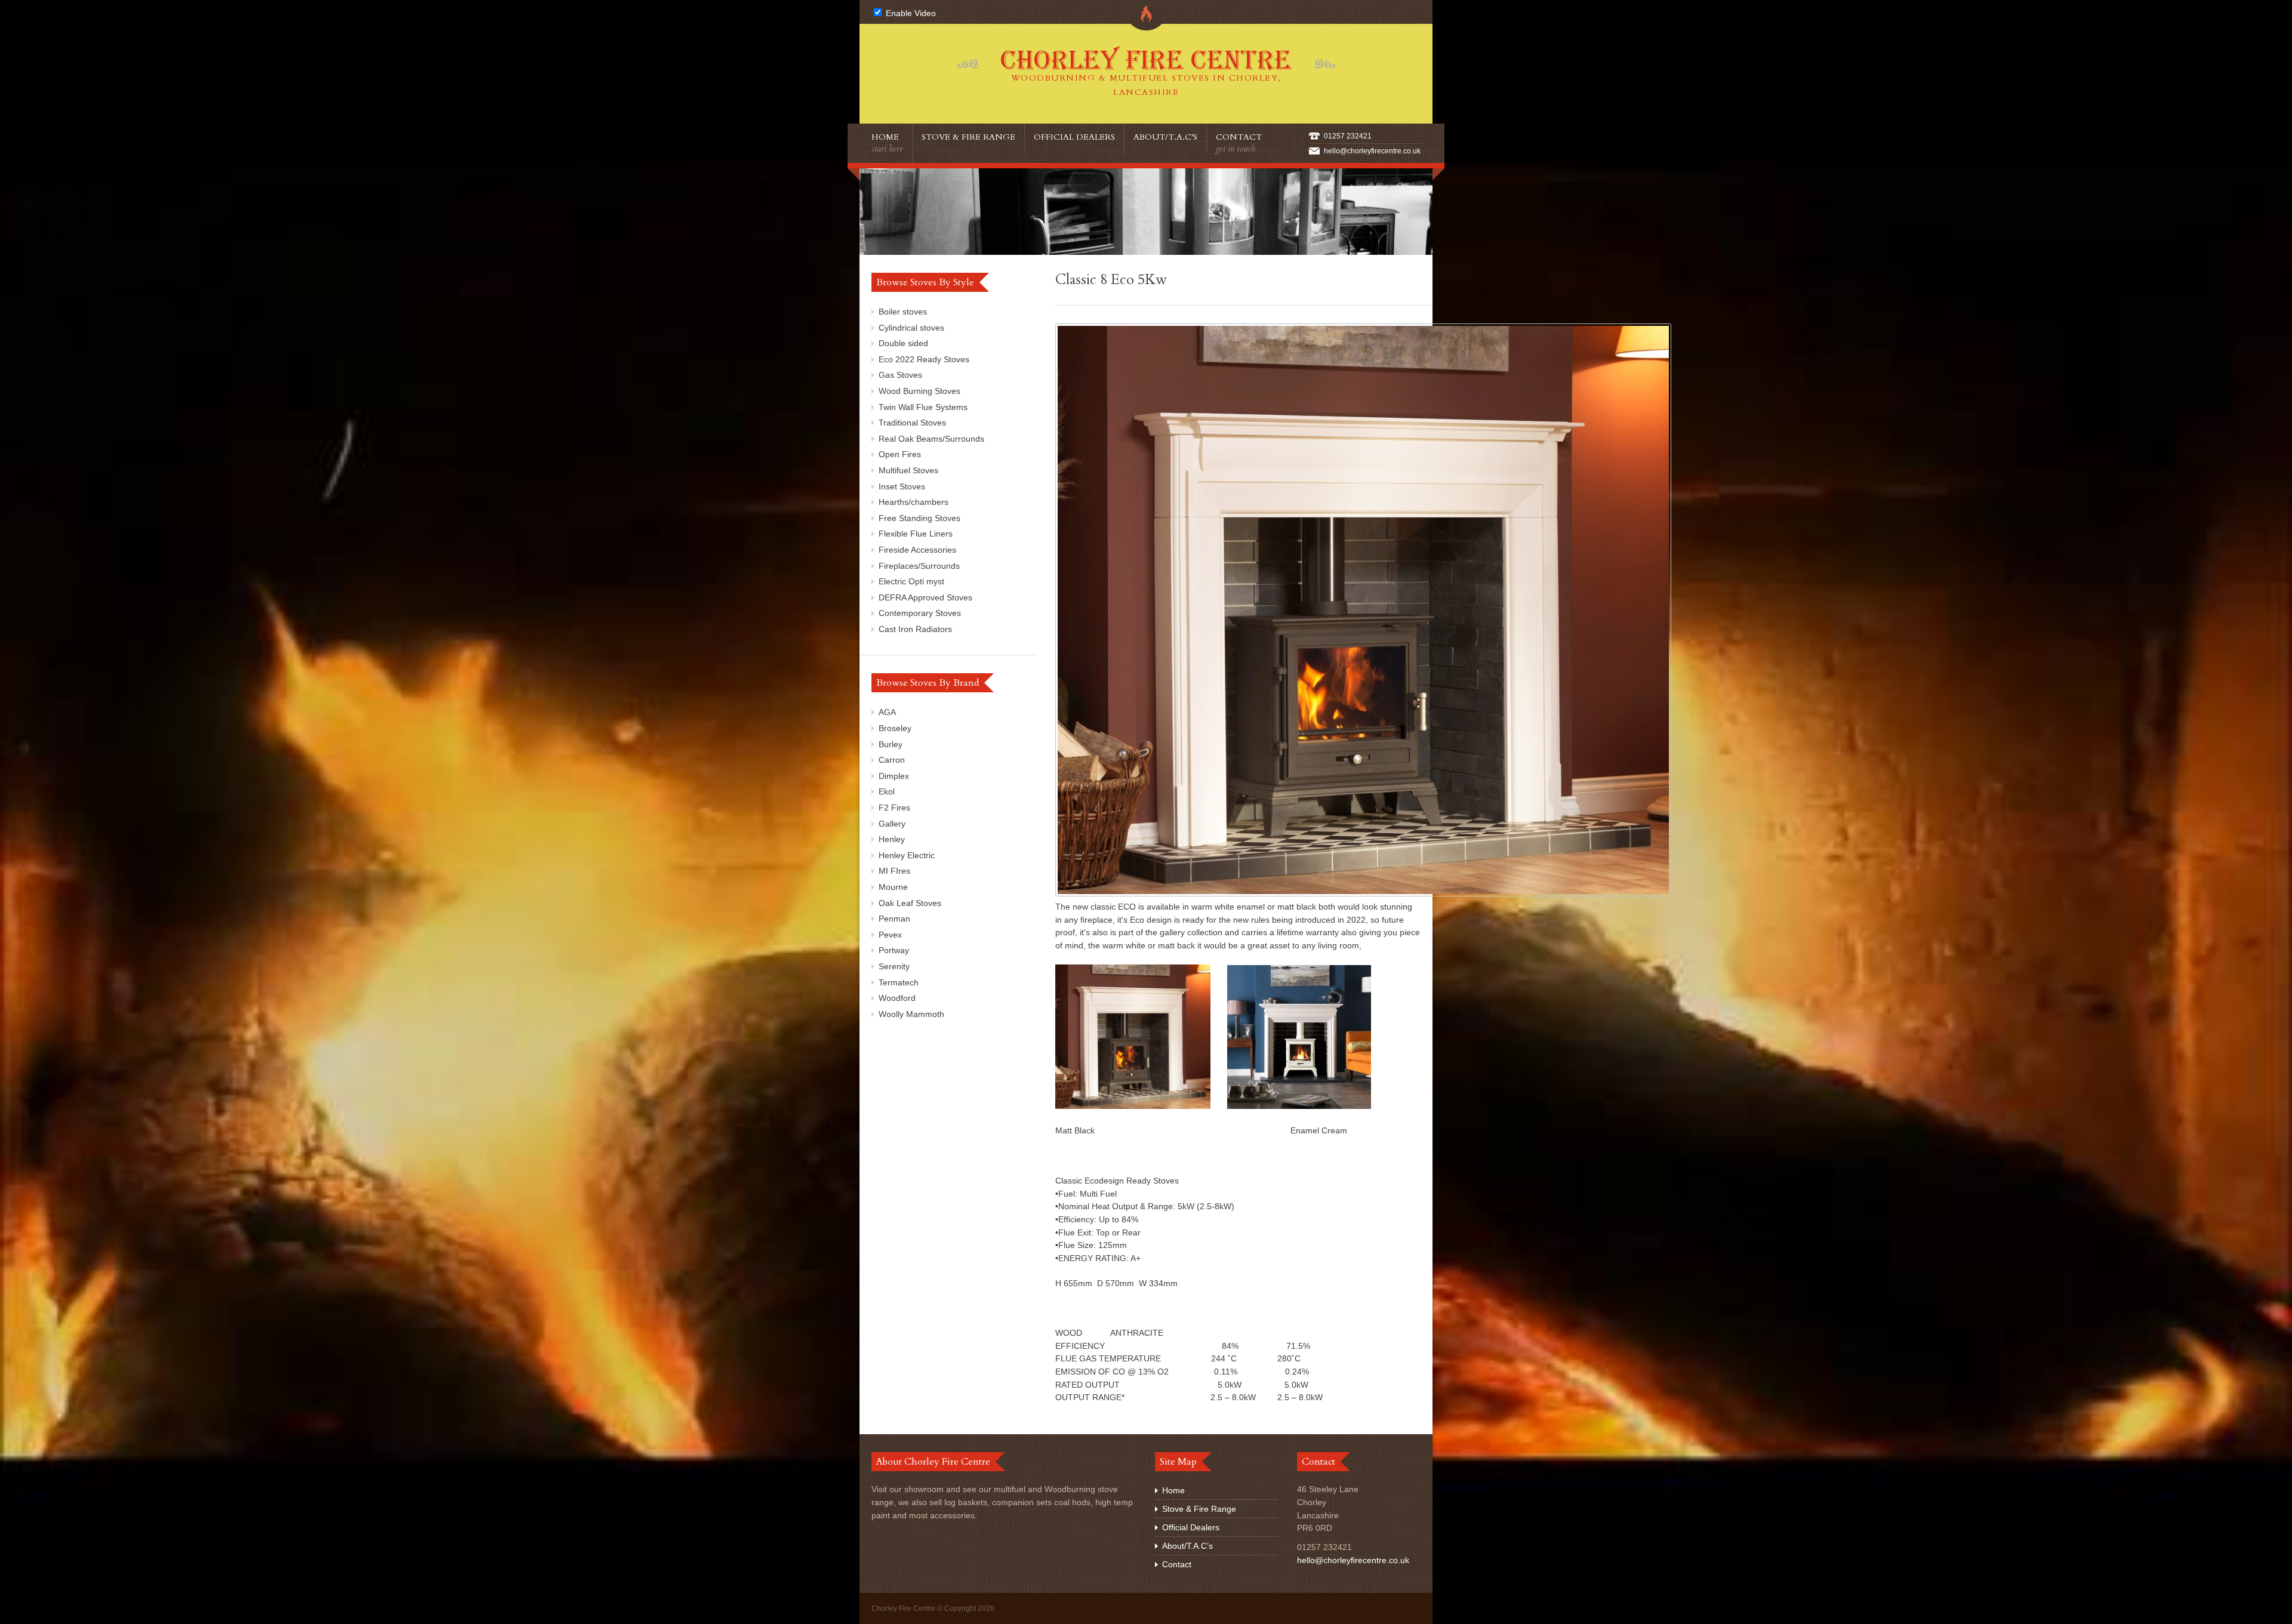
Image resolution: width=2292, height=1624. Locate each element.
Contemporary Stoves (920, 613)
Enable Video (910, 13)
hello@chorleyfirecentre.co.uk (1372, 151)
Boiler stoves (903, 312)
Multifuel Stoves (908, 470)
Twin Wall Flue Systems (923, 407)
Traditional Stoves (912, 423)
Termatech (899, 982)
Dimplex (894, 776)
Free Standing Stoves (919, 518)
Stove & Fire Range (968, 137)
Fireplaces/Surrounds (919, 566)
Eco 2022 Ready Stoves (924, 359)
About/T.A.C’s (1165, 137)
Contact (1239, 143)
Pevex (890, 935)
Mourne (893, 887)
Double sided (903, 343)
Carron (892, 760)
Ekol (887, 791)
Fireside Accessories (917, 550)
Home (887, 143)
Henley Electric (907, 855)
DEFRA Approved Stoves (925, 597)
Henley (892, 839)
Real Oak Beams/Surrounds (931, 439)
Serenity (894, 966)
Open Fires (900, 454)
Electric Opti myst (911, 581)
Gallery (892, 824)
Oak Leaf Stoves (910, 903)
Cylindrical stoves (911, 328)
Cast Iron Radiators (915, 629)
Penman (894, 919)
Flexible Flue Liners (916, 534)
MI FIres (894, 871)
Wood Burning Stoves (919, 391)
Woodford (897, 998)
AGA (887, 712)
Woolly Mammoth (911, 1014)
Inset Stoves (902, 486)
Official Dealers (1074, 137)
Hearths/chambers (914, 502)
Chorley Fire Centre (1146, 71)
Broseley (895, 728)
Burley (891, 744)
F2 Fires (894, 808)
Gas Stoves (900, 375)
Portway (894, 950)
